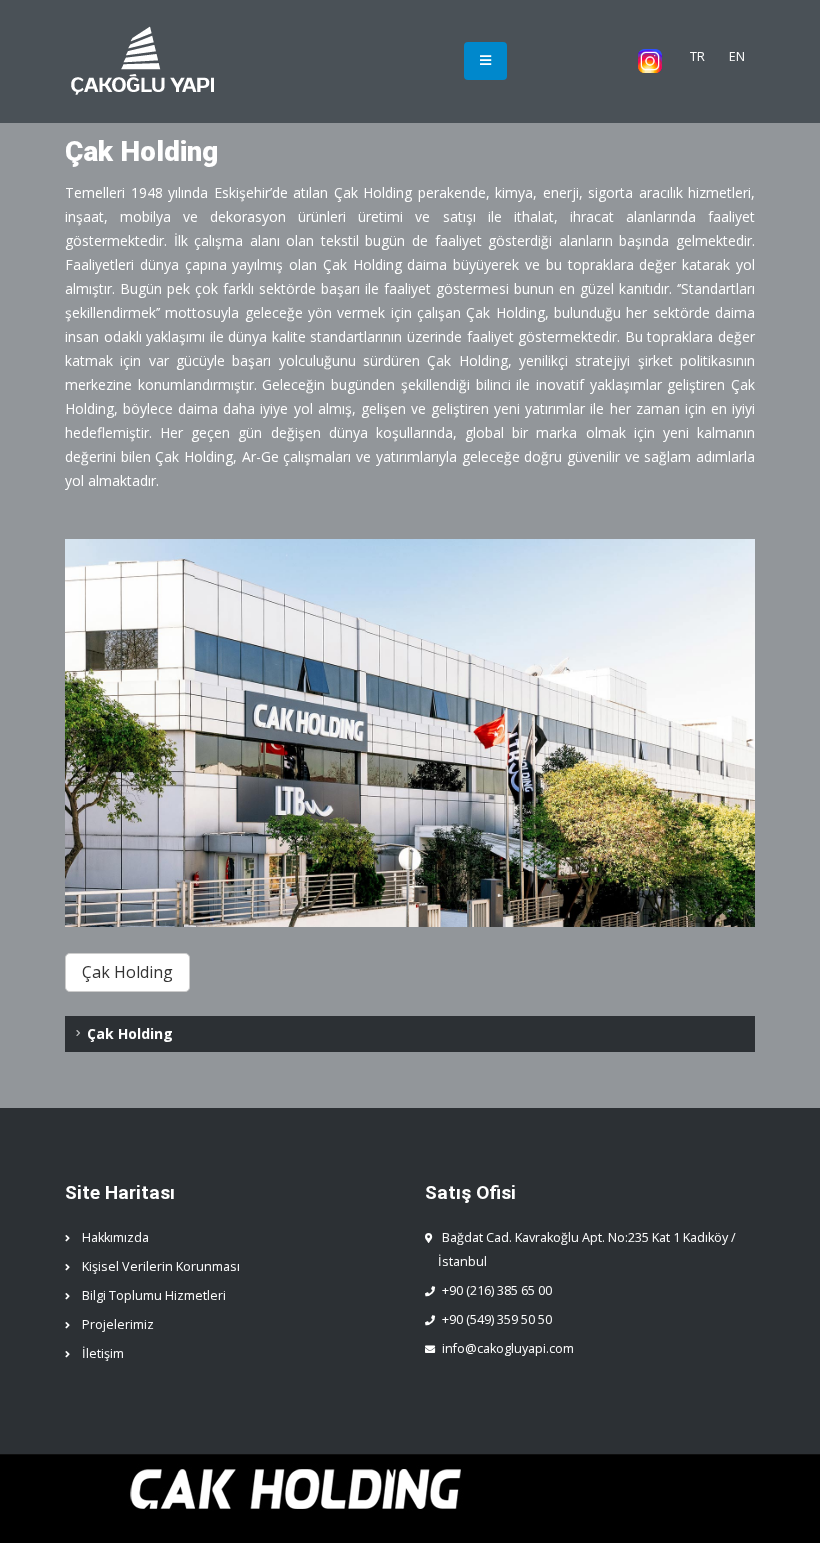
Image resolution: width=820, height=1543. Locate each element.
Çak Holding (130, 1033)
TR (697, 56)
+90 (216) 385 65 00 (497, 1290)
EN (737, 56)
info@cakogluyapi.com (508, 1348)
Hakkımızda (115, 1237)
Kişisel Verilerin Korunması (161, 1266)
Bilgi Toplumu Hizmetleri (154, 1295)
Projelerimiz (118, 1324)
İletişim (103, 1353)
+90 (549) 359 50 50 (497, 1319)
